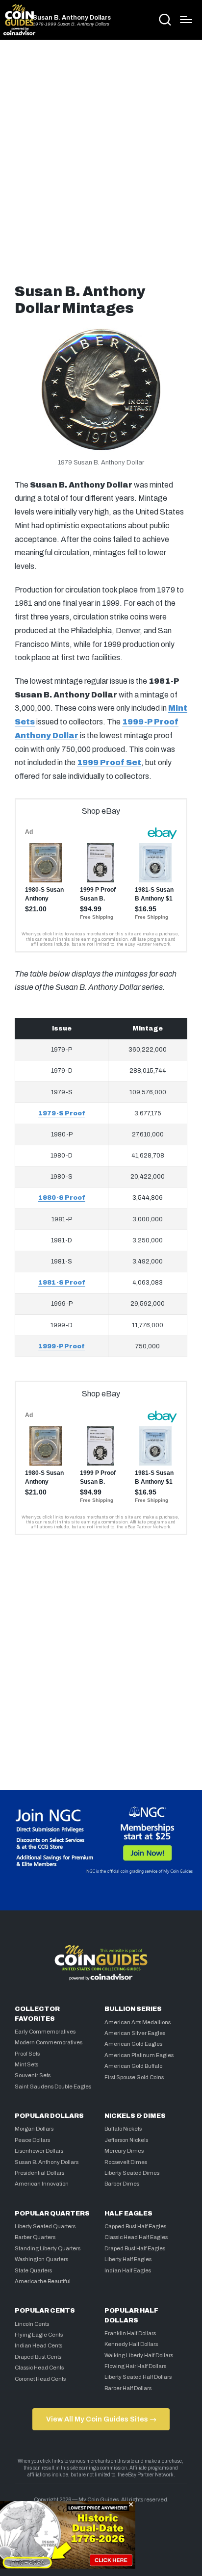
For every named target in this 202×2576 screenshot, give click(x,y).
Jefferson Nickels (126, 2140)
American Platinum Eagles (139, 2055)
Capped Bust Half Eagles (135, 2226)
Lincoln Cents (32, 2324)
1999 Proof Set (109, 762)
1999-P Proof (62, 1346)
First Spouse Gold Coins (134, 2077)
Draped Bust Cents (38, 2357)
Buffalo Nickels (123, 2129)
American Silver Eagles (135, 2033)
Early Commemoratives (45, 2032)
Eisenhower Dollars (39, 2151)
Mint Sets (26, 2064)
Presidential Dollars (39, 2173)
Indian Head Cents (38, 2345)
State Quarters (33, 2270)
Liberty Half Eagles (128, 2259)
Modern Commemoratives (49, 2042)
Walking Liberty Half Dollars (139, 2355)
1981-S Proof (62, 1283)
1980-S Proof (62, 1198)
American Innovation (42, 2184)
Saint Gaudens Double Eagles (53, 2087)
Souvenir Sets (33, 2075)
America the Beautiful (43, 2281)
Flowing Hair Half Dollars (135, 2366)
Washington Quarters (41, 2259)
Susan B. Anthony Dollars (72, 18)
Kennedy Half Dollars (131, 2344)
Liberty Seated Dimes (132, 2173)
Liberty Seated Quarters (45, 2226)
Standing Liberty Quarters (48, 2248)
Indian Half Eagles (128, 2270)
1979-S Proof (62, 1113)
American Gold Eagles (133, 2044)
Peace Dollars (32, 2140)
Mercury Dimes (124, 2151)
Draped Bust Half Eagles (135, 2248)
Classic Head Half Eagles (136, 2237)
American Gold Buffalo (133, 2066)
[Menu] (186, 20)
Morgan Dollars (34, 2129)
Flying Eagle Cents (39, 2335)
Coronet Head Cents (40, 2379)
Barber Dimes (122, 2184)
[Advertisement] (101, 158)
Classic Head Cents (39, 2368)
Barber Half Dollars (128, 2388)
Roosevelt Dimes (126, 2162)
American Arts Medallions (138, 2022)
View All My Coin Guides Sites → (101, 2419)
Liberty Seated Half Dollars (138, 2377)
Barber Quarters (35, 2237)
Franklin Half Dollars (130, 2333)
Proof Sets (27, 2054)
